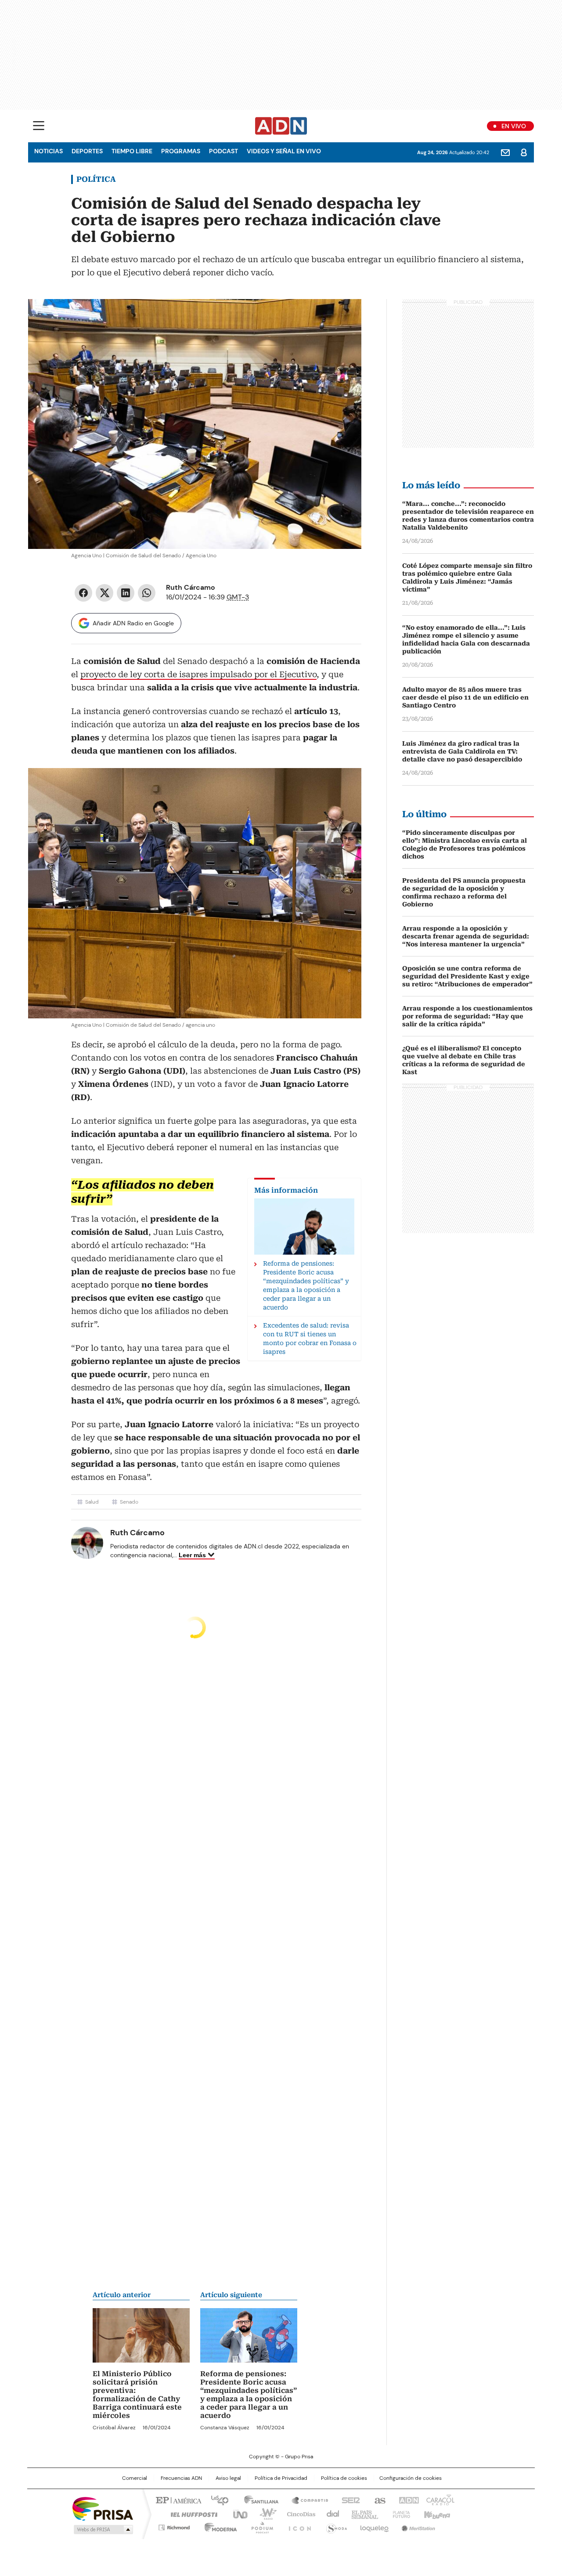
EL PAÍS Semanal (362, 2514)
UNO (237, 2514)
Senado (129, 1502)
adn (407, 2500)
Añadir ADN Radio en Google (133, 623)
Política (96, 179)
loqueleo (374, 2526)
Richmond (174, 2526)
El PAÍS (177, 2500)
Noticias (49, 151)
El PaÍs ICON (297, 2526)
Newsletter (505, 152)
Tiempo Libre (132, 151)
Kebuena (436, 2514)
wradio (264, 2514)
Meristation (417, 2526)
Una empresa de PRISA (103, 2508)
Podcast (223, 151)
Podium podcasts (259, 2526)
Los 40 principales (216, 2500)
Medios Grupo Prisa (103, 2529)
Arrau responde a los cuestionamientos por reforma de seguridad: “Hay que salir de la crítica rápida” (467, 1016)
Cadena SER (348, 2500)
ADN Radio (281, 126)
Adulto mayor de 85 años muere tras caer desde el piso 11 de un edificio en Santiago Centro (465, 697)
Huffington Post (191, 2514)
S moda (335, 2526)
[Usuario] (524, 152)
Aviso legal (228, 2478)
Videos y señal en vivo (284, 151)
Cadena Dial (331, 2514)
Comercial (135, 2478)
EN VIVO (514, 126)
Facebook (83, 593)
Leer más (192, 1555)
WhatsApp (147, 593)
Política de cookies (344, 2478)
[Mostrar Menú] (39, 126)
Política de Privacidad (281, 2478)
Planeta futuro (399, 2514)
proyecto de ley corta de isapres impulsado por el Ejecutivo (198, 674)
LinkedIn (126, 593)
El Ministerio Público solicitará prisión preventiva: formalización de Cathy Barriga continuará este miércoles (137, 2395)
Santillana (257, 2500)
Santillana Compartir (306, 2500)
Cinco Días (298, 2514)
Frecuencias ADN (181, 2478)
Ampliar (344, 317)
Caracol (440, 2500)
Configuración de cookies (411, 2478)
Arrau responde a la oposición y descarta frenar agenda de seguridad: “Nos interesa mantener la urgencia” (466, 936)
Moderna (218, 2526)
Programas (181, 151)
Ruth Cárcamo (191, 587)
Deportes (87, 151)
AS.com (378, 2500)
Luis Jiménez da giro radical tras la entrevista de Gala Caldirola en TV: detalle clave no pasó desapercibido (462, 751)
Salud (92, 1502)
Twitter (104, 593)
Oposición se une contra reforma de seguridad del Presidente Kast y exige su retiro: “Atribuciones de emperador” (467, 976)
